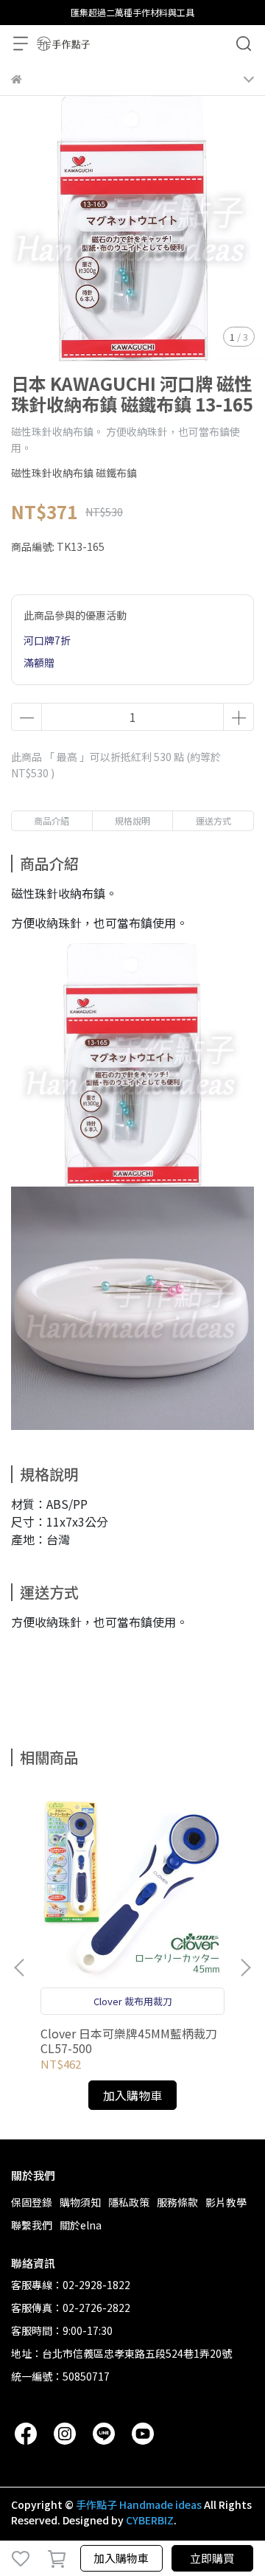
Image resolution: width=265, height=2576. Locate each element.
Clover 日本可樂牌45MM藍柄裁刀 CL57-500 (129, 2041)
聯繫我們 (32, 2225)
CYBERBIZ (150, 2520)
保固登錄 (32, 2202)
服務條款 (177, 2202)
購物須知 (80, 2202)
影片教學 (226, 2202)
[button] (245, 1968)
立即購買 (212, 2558)
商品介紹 (52, 820)
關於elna (81, 2225)
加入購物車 (121, 2558)
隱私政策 (129, 2202)
